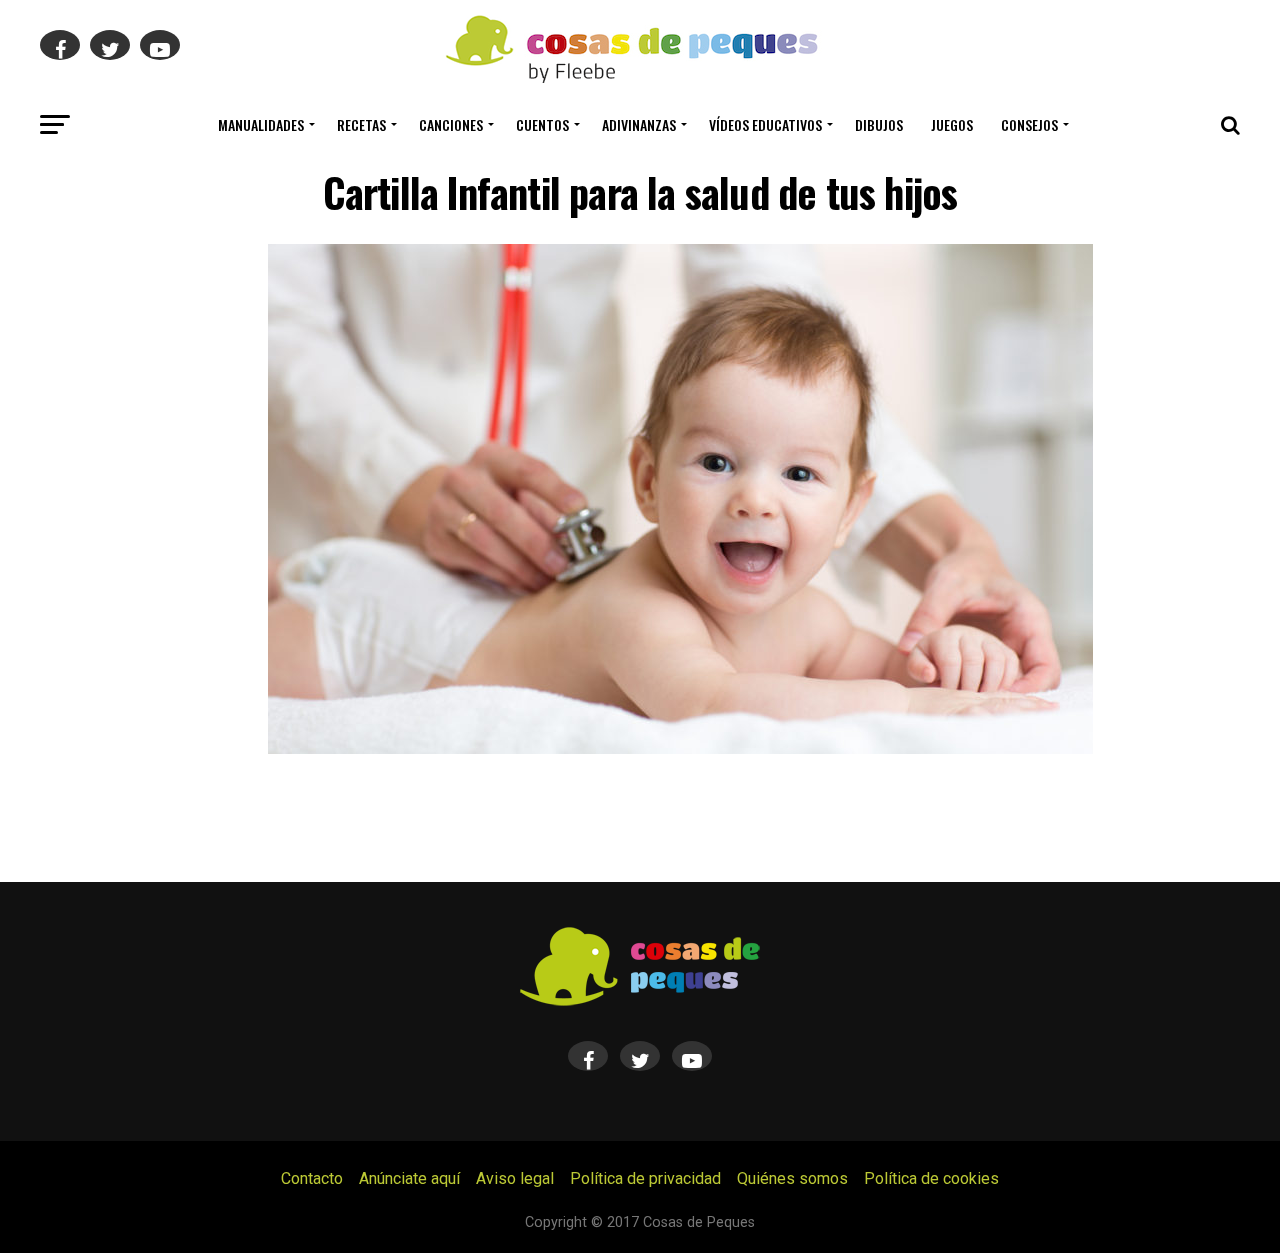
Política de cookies (931, 1178)
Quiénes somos (792, 1178)
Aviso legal (515, 1178)
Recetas (361, 124)
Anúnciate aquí (409, 1178)
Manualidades (261, 124)
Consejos (1029, 124)
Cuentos (542, 124)
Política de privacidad (645, 1178)
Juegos (952, 124)
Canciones (451, 124)
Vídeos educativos (765, 124)
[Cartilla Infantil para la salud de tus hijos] (680, 748)
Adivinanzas (639, 124)
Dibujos (879, 124)
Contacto (312, 1178)
